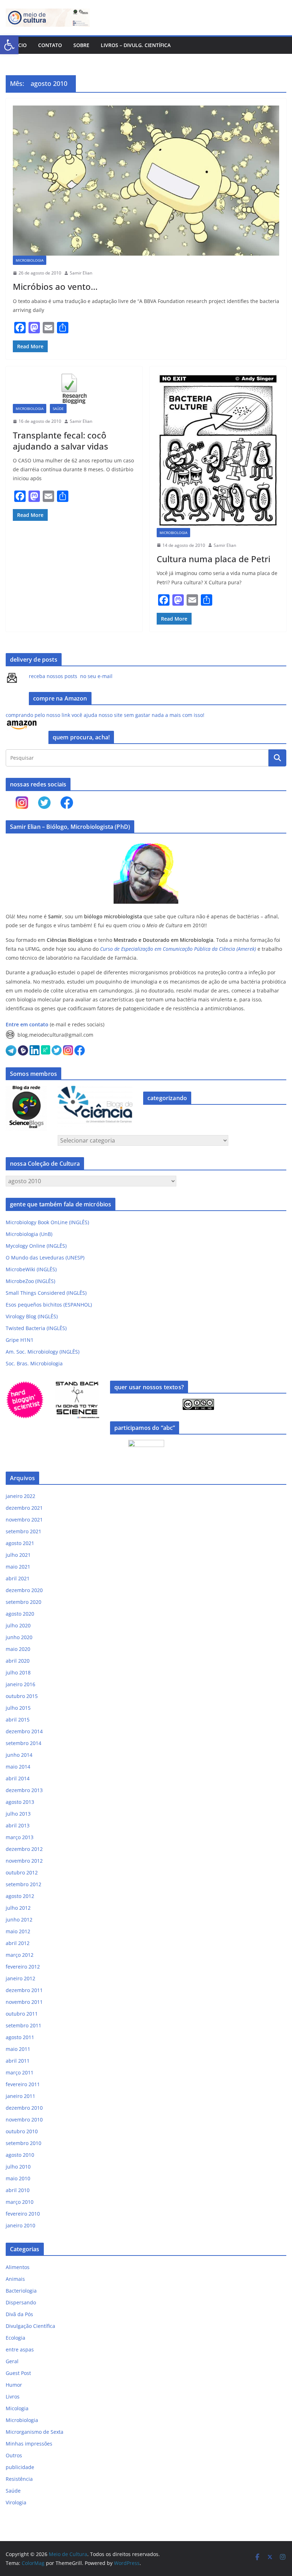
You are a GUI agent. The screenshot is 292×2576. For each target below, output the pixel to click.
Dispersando (21, 2302)
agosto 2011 (20, 2037)
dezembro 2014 (24, 1731)
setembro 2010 (24, 2143)
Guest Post (18, 2373)
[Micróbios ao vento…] (146, 181)
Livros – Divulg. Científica (136, 45)
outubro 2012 (22, 1872)
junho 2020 (19, 1637)
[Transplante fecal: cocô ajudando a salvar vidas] (74, 389)
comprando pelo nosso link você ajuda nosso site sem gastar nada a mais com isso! (105, 715)
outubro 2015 (22, 1696)
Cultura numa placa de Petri (213, 559)
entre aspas (20, 2349)
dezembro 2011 (24, 1990)
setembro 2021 (24, 1531)
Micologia (17, 2408)
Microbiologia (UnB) (29, 1234)
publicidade (20, 2467)
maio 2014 (18, 1767)
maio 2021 (18, 1567)
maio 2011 (18, 2049)
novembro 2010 (24, 2120)
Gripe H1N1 (20, 1340)
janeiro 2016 (20, 1684)
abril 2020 (18, 1661)
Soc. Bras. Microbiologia (34, 1363)
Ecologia (15, 2338)
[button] (9, 45)
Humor (14, 2385)
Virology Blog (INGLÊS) (32, 1316)
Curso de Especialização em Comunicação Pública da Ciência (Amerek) (178, 949)
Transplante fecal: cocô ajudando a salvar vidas (61, 441)
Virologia (16, 2502)
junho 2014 (19, 1755)
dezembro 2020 (24, 1590)
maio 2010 (18, 2178)
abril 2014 (18, 1778)
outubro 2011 (22, 2014)
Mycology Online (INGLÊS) (36, 1246)
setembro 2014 (24, 1743)
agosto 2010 (20, 2155)
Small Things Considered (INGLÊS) (46, 1293)
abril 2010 (18, 2190)
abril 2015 (18, 1720)
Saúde (58, 409)
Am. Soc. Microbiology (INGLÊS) (43, 1352)
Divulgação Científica (30, 2326)
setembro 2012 (24, 1884)
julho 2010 (18, 2167)
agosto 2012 (20, 1896)
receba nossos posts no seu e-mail (71, 676)
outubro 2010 (22, 2131)
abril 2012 (18, 1943)
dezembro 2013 (24, 1790)
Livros (13, 2397)
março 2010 (20, 2202)
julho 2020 (18, 1625)
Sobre (81, 45)
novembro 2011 (24, 2002)
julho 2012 (18, 1908)
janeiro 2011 (20, 2096)
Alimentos (18, 2267)
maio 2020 (18, 1649)
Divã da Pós (19, 2314)
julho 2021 (18, 1555)
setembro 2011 (24, 2025)
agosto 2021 (20, 1543)
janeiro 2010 (20, 2225)
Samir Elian (81, 273)
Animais (15, 2279)
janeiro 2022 (20, 1496)
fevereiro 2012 (23, 1967)
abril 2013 (18, 1825)
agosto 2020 (20, 1614)
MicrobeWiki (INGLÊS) (31, 1269)
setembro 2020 (24, 1602)
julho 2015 (18, 1708)
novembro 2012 (24, 1861)
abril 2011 (18, 2061)
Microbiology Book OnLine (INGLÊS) (47, 1222)
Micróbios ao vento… (55, 286)
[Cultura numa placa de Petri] (218, 451)
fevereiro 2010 (23, 2214)
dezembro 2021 (24, 1508)
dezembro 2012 (24, 1849)
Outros (14, 2455)
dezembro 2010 (24, 2108)
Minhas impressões (29, 2444)
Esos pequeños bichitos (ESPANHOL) (49, 1305)
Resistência (19, 2479)
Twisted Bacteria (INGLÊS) (36, 1328)
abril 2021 (18, 1578)
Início (19, 45)
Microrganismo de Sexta (35, 2432)
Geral (12, 2361)
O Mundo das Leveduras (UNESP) (45, 1258)
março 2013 (20, 1837)
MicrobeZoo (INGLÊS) (30, 1281)
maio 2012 (18, 1931)
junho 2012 (19, 1920)
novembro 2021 (24, 1520)
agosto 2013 (20, 1802)
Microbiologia (30, 260)
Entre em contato (27, 1024)
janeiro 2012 (20, 1978)
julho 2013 (18, 1814)
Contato (50, 45)
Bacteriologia (21, 2291)
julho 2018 (18, 1672)
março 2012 (20, 1955)
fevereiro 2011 (23, 2084)
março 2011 (20, 2072)
